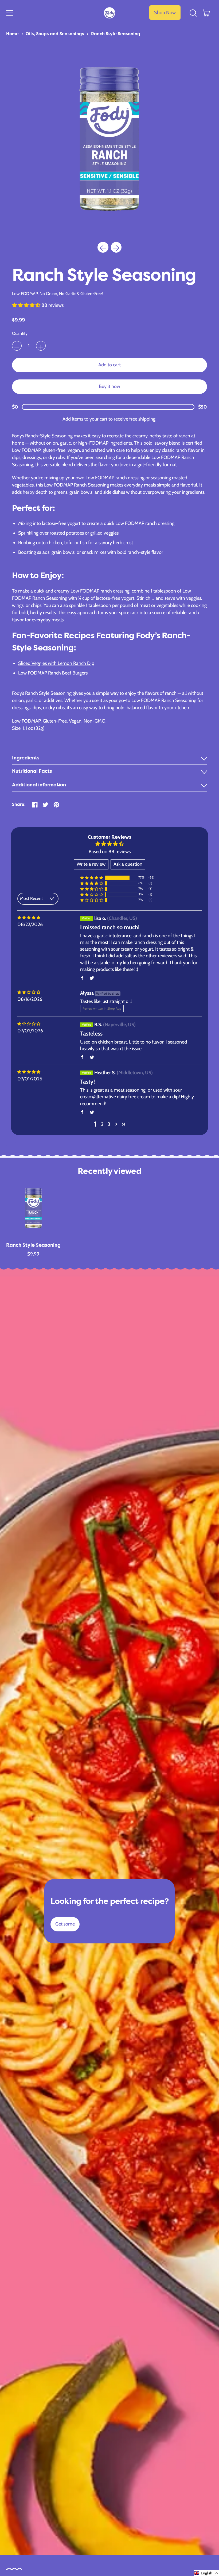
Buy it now (109, 386)
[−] (17, 346)
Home (12, 34)
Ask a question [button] (128, 864)
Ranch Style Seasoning (116, 34)
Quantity (20, 333)
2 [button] (102, 1124)
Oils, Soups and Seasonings (55, 34)
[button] (193, 13)
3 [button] (109, 1124)
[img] (29, 918)
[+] (41, 346)
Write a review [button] (91, 864)
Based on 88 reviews (110, 852)
